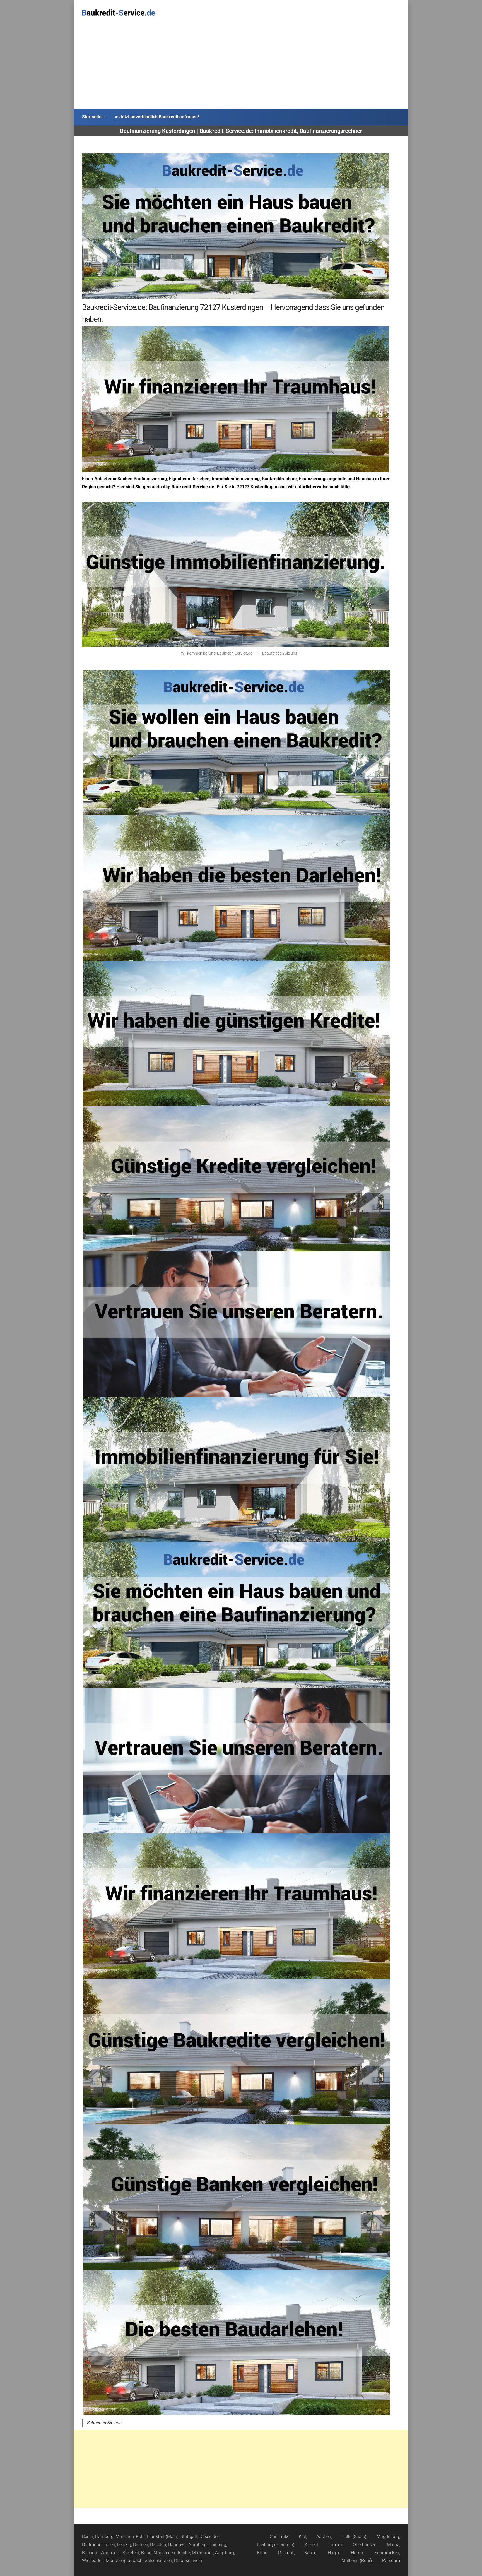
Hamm (358, 2553)
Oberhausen (365, 2545)
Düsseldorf (210, 2537)
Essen (109, 2545)
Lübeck (336, 2545)
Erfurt (262, 2553)
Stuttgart (189, 2537)
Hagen (334, 2553)
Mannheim (203, 2553)
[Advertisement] (241, 67)
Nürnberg (198, 2545)
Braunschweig (188, 2561)
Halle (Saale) (354, 2537)
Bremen (141, 2545)
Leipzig (124, 2545)
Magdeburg (388, 2537)
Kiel (302, 2537)
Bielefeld (131, 2553)
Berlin (88, 2537)
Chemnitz (279, 2537)
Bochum (90, 2553)
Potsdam (391, 2561)
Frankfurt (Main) (163, 2537)
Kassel (311, 2553)
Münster (161, 2553)
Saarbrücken (387, 2553)
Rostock (286, 2553)
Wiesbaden (93, 2561)
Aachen (324, 2537)
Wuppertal (110, 2553)
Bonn (146, 2553)
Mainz (393, 2545)
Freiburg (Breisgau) (276, 2545)
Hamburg (104, 2537)
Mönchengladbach (124, 2561)
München (125, 2537)
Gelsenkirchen (158, 2561)
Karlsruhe (181, 2553)
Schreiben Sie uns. (105, 2423)
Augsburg (225, 2553)
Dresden (158, 2545)
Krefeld (311, 2545)
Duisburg (217, 2545)
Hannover (177, 2545)
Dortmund (92, 2545)
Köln (140, 2537)
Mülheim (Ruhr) (357, 2561)
